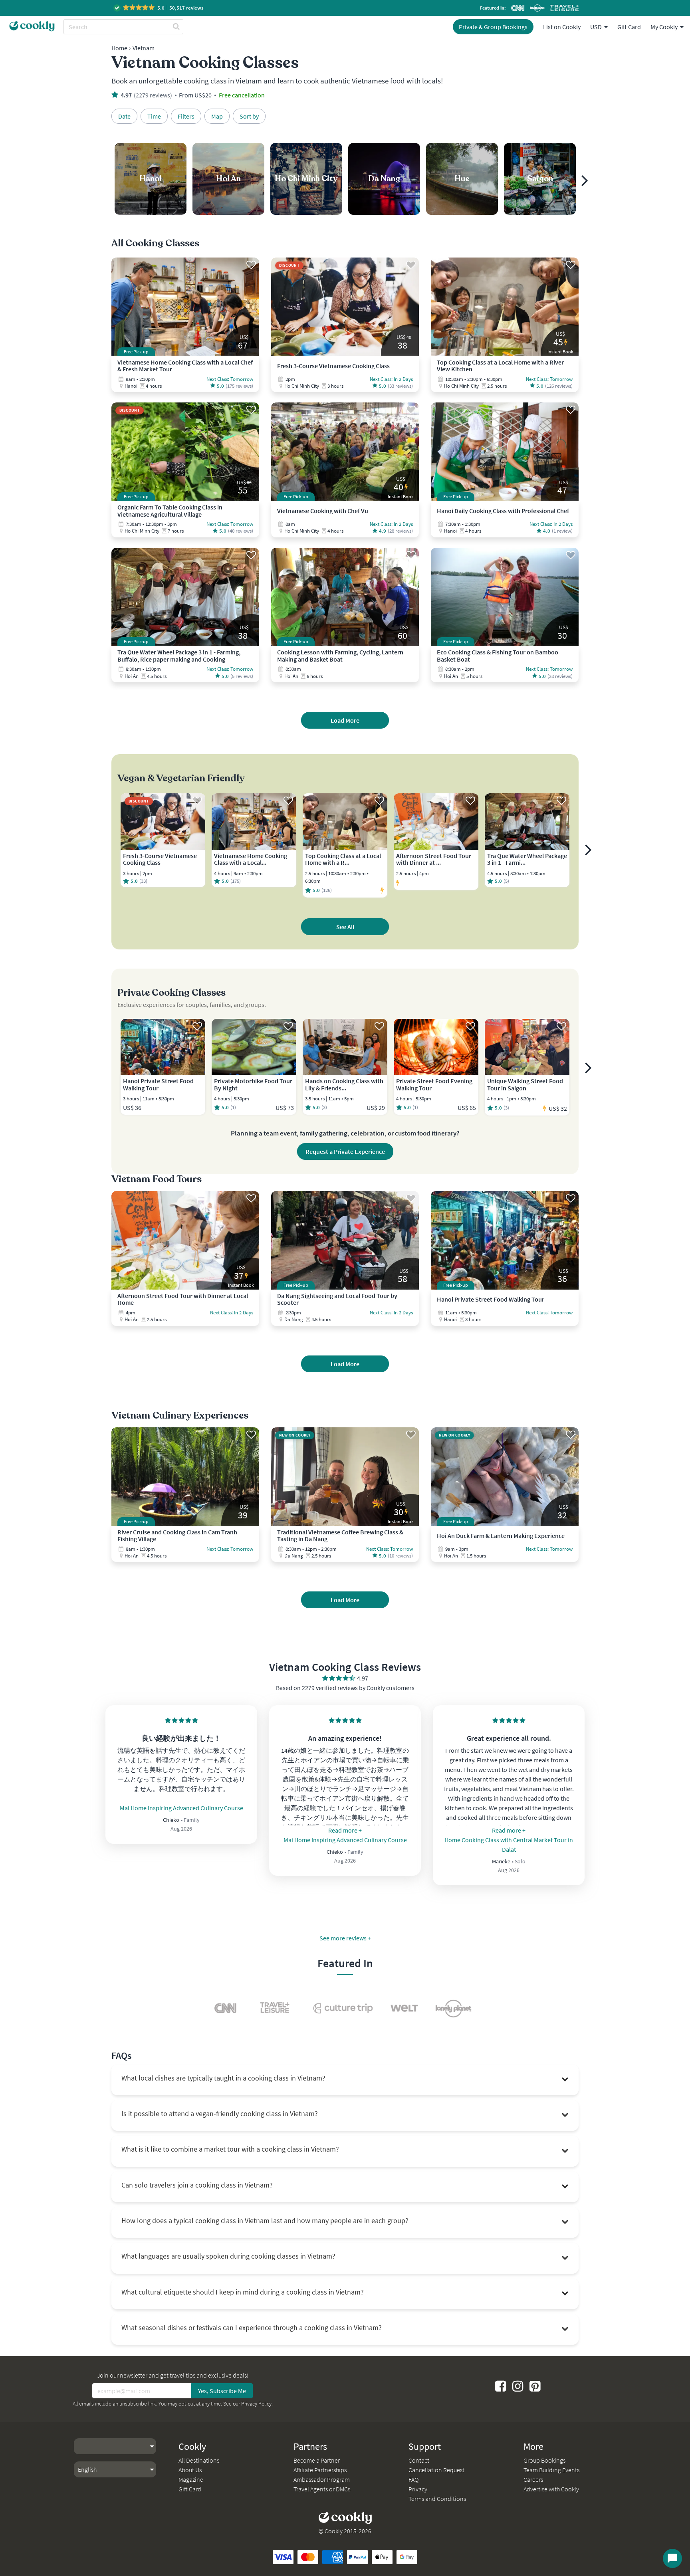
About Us (190, 2470)
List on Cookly (562, 27)
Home (119, 48)
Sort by (249, 116)
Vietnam (144, 48)
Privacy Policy (256, 2404)
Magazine (191, 2479)
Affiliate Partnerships (320, 2470)
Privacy (418, 2489)
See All (345, 927)
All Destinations (199, 2460)
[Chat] (672, 2558)
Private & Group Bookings (493, 27)
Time (154, 116)
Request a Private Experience (345, 1151)
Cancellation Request (436, 2470)
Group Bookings (544, 2460)
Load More (345, 720)
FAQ (413, 2479)
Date (124, 116)
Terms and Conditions (437, 2499)
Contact (419, 2460)
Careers (533, 2479)
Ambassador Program (322, 2479)
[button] (159, 8)
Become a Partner (317, 2460)
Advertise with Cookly (551, 2489)
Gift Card (629, 27)
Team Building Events (551, 2470)
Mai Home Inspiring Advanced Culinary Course (181, 1808)
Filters (186, 116)
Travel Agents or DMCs (322, 2489)
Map (217, 116)
